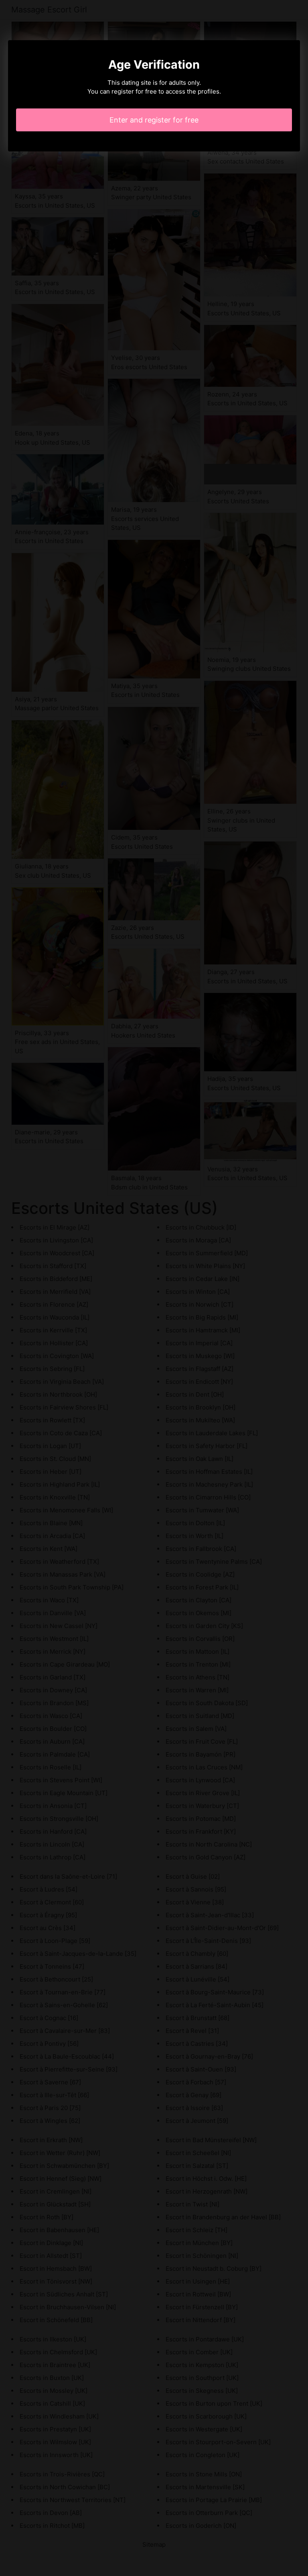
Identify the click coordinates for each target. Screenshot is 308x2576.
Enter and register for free (154, 120)
